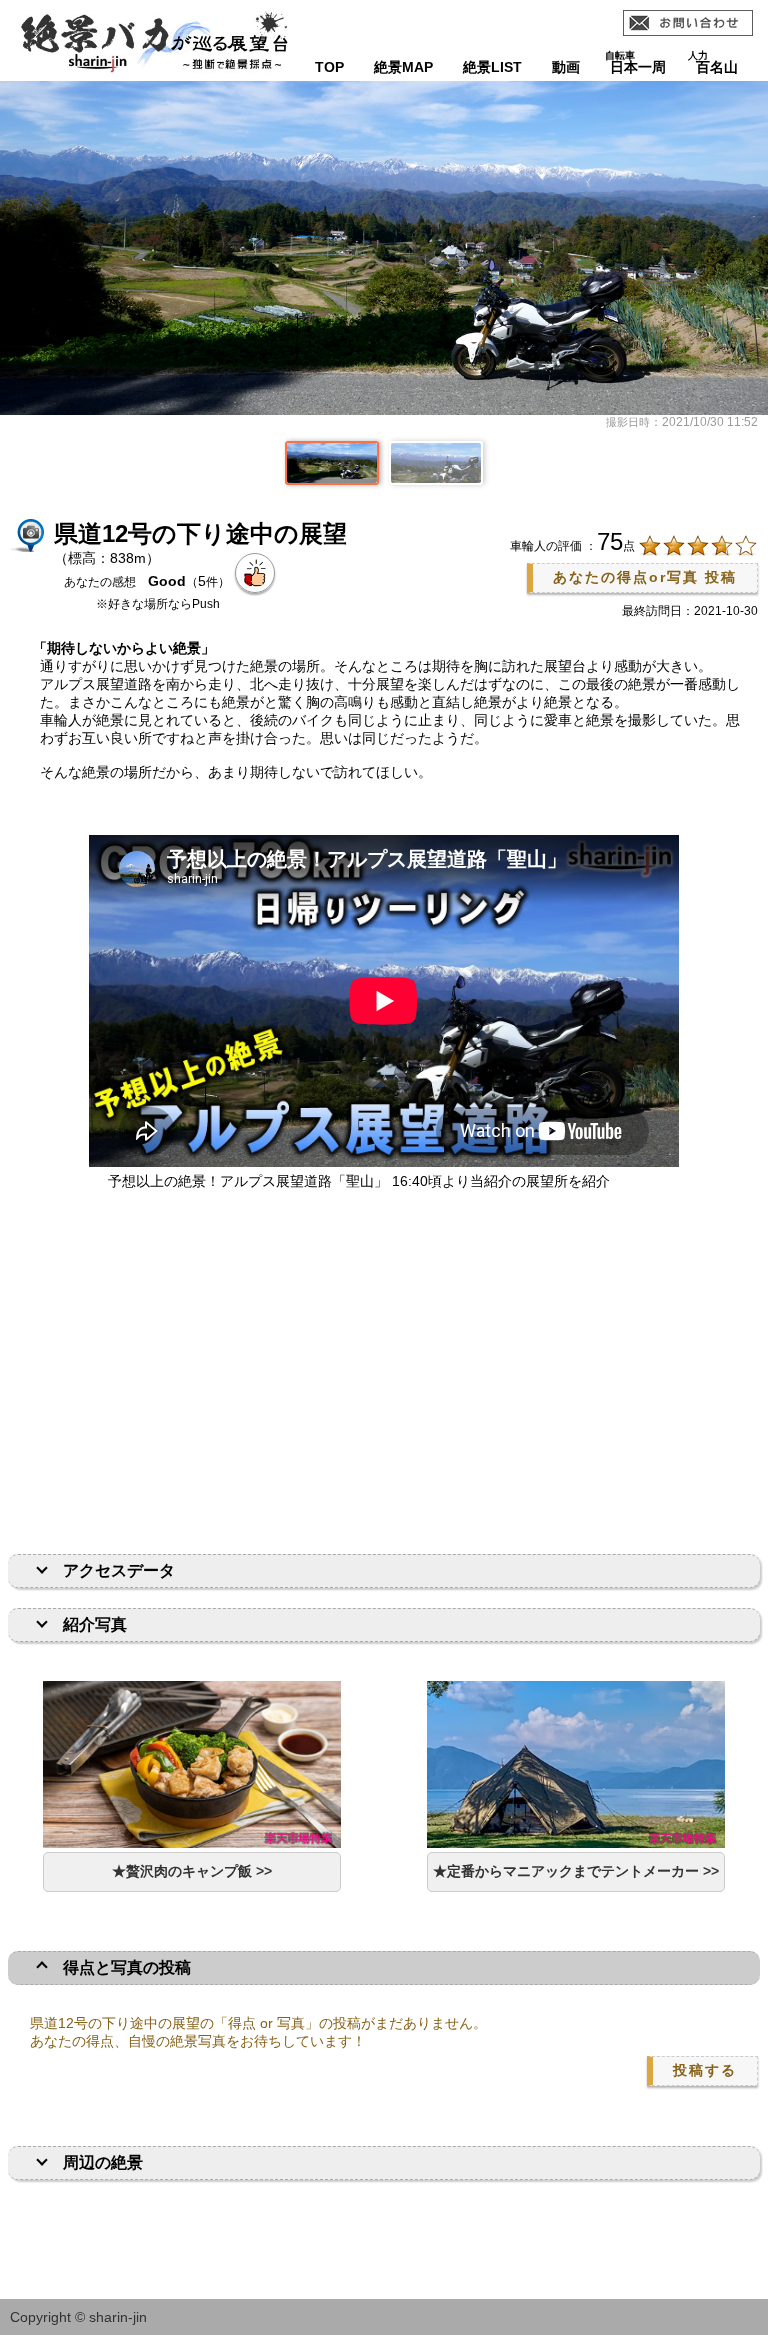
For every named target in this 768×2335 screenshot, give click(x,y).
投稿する (705, 2070)
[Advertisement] (384, 1374)
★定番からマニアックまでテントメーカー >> (576, 1871)
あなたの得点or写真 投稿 (645, 577)
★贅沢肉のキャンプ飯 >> (192, 1871)
